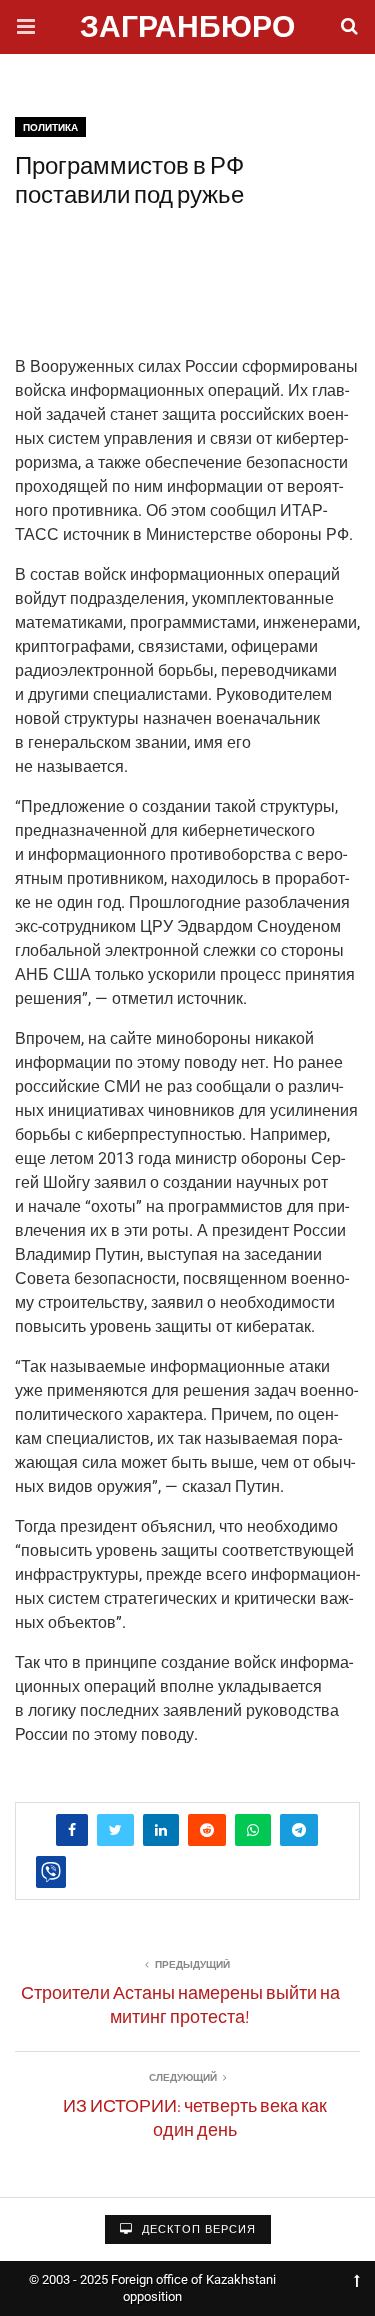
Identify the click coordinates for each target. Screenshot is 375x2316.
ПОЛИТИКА (50, 127)
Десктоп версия (197, 2229)
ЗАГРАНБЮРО (187, 29)
